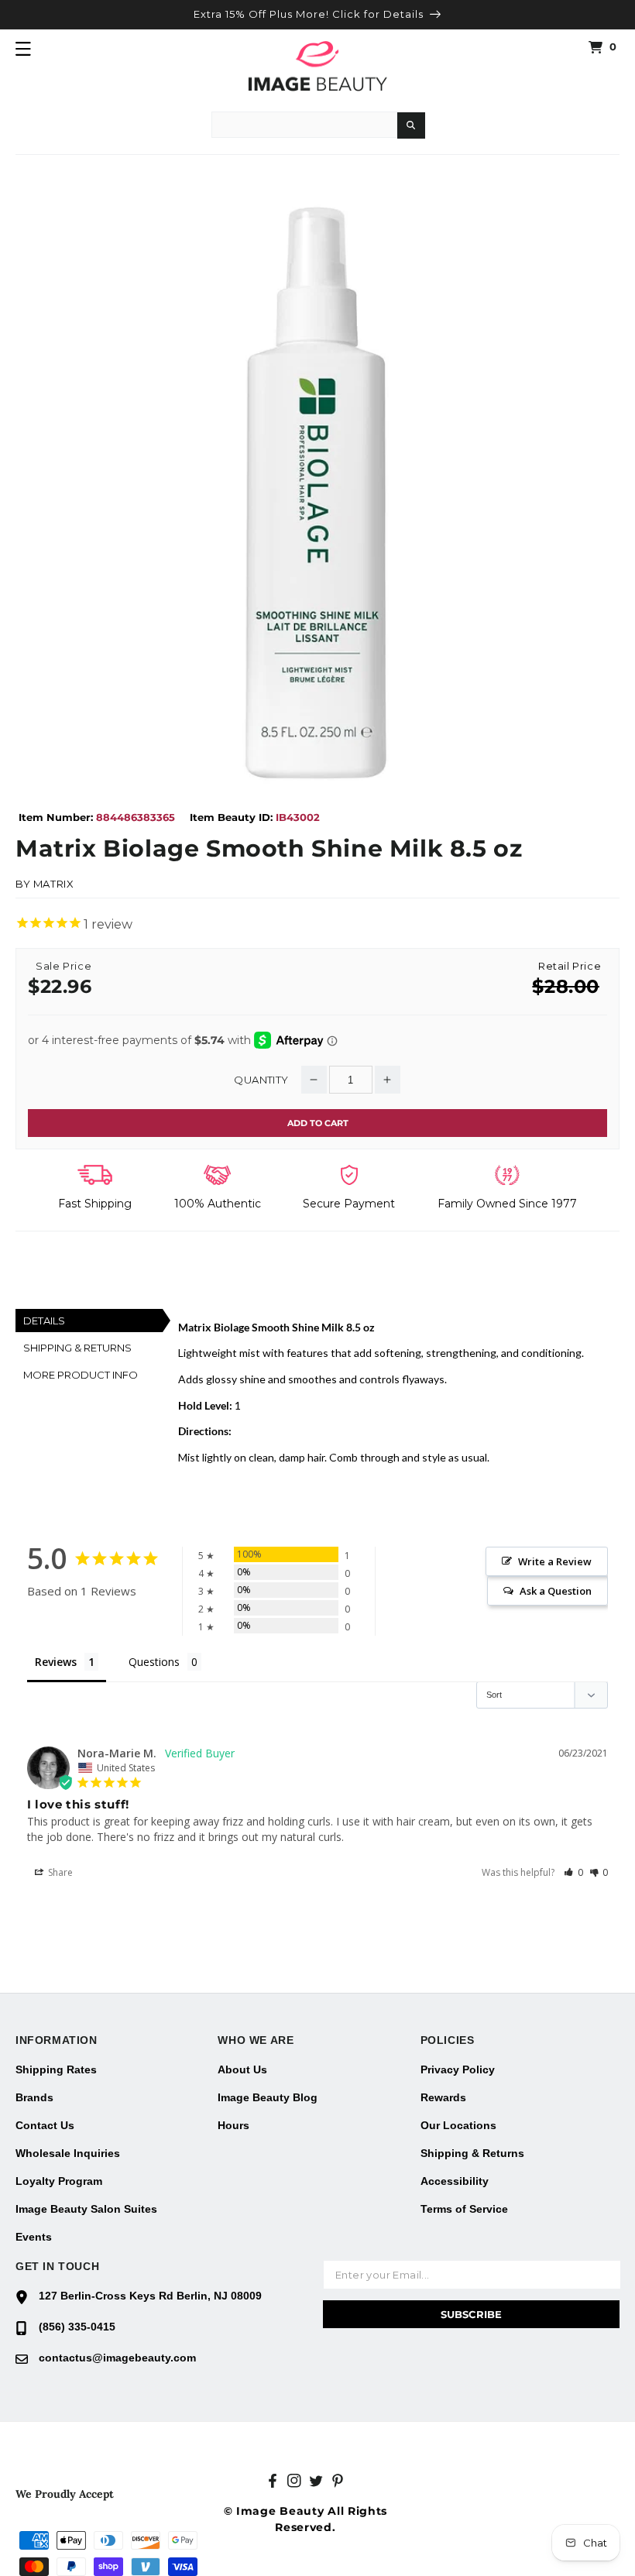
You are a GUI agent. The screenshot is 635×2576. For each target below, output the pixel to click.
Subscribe (471, 2314)
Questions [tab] (154, 1662)
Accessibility (455, 2181)
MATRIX (54, 884)
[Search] (411, 125)
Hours (233, 2125)
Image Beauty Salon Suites (86, 2209)
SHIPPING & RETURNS (77, 1348)
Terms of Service (464, 2209)
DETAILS (44, 1321)
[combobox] (304, 125)
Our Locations (458, 2125)
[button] (23, 49)
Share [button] (59, 1872)
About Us (242, 2069)
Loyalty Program (59, 2181)
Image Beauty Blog (268, 2097)
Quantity (261, 1080)
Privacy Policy (458, 2069)
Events (34, 2237)
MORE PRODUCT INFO (81, 1375)
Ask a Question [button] (556, 1591)
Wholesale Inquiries (68, 2153)
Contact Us (45, 2125)
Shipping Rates (56, 2069)
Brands (34, 2097)
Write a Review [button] (555, 1561)
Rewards (443, 2097)
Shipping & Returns (472, 2153)
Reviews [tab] (56, 1662)
